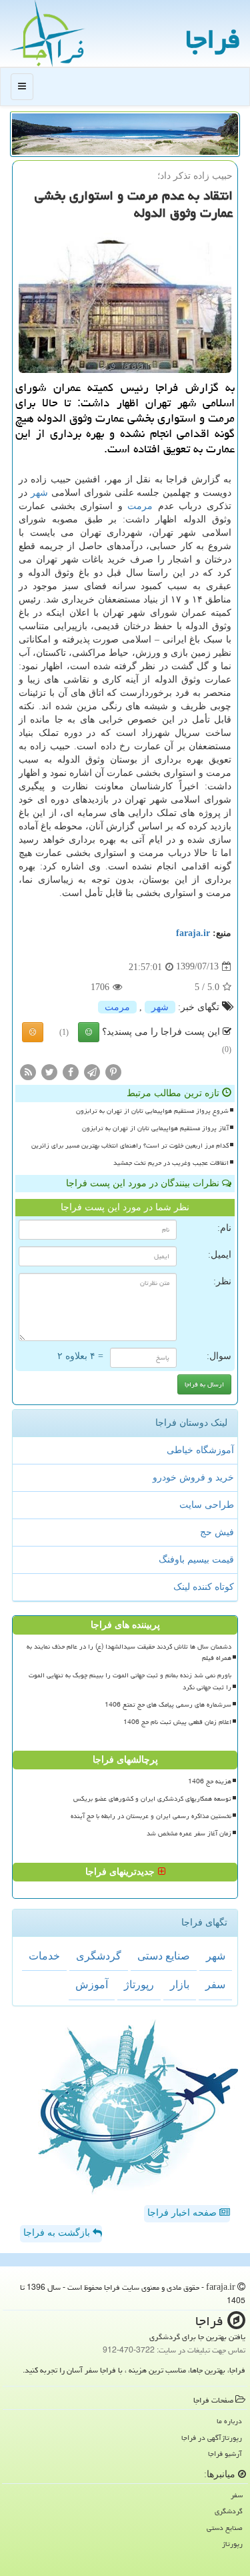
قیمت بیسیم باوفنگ (196, 1560)
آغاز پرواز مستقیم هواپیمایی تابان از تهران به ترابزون (155, 1128)
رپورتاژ (139, 1985)
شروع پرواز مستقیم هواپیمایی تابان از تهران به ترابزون (152, 1111)
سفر (215, 1985)
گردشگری (99, 1956)
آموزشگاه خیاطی (200, 1450)
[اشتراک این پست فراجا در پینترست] (113, 1071)
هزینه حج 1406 (210, 1781)
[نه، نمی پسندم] (33, 1032)
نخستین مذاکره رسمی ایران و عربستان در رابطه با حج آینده (151, 1816)
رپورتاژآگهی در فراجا (212, 2438)
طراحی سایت (207, 1505)
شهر (39, 493)
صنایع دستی (164, 1956)
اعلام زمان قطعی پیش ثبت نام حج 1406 (177, 1722)
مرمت (140, 506)
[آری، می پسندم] (89, 1032)
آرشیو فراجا (225, 2454)
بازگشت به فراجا (58, 2233)
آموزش (92, 1985)
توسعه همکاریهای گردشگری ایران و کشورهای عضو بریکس (152, 1799)
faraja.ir (193, 933)
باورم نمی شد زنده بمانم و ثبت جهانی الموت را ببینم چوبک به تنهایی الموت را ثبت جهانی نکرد (130, 1681)
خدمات (44, 1956)
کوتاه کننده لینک (204, 1587)
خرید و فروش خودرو (193, 1477)
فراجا (213, 39)
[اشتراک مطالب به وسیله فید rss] (28, 1071)
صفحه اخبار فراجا (183, 2213)
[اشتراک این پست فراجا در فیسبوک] (71, 1071)
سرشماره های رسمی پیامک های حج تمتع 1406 (168, 1705)
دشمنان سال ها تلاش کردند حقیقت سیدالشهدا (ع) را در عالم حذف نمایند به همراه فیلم (129, 1652)
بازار (180, 1985)
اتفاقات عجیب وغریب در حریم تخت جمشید (171, 1163)
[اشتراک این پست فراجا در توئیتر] (49, 1071)
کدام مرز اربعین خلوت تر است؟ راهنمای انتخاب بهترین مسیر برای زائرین (130, 1146)
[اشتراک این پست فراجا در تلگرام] (92, 1071)
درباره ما (229, 2421)
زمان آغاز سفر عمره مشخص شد (189, 1833)
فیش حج (217, 1532)
